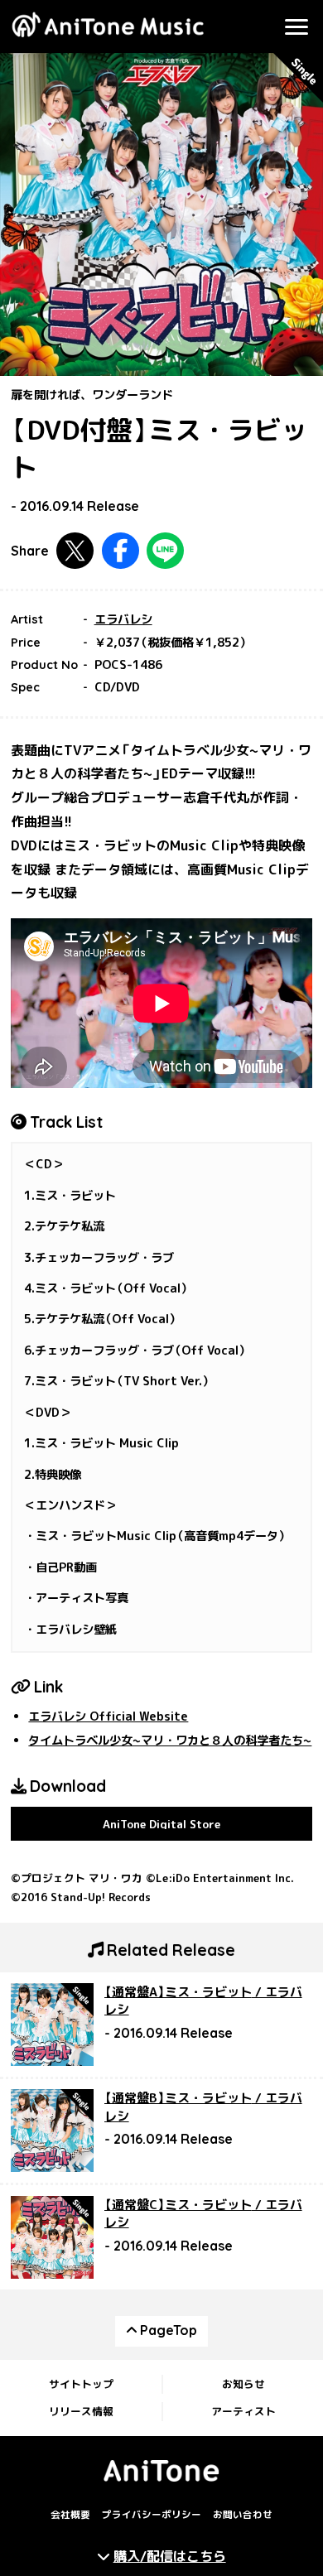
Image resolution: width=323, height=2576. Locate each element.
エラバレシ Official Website (108, 1717)
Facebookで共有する (121, 551)
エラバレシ (123, 619)
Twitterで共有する (75, 551)
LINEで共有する (165, 551)
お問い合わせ (243, 2515)
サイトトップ (81, 2384)
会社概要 (70, 2515)
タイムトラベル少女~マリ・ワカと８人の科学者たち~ (170, 1741)
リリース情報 (81, 2411)
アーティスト (243, 2411)
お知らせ (243, 2384)
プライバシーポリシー (152, 2515)
